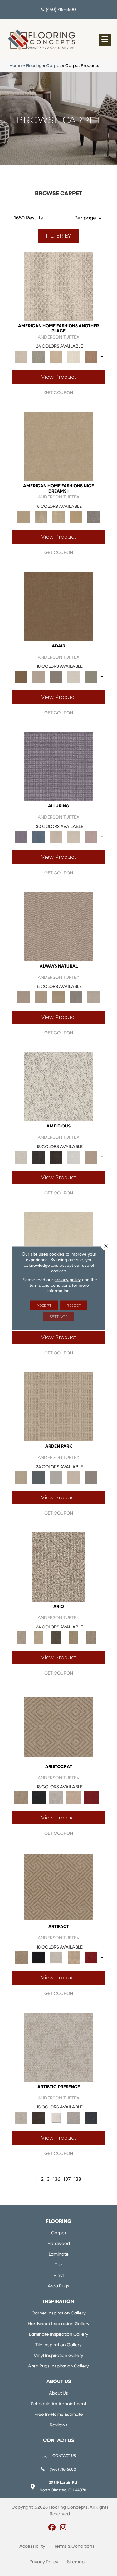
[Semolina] (76, 517)
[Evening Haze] (91, 1477)
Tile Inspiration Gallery (58, 2345)
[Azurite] (39, 837)
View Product (59, 377)
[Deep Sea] (91, 2118)
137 (67, 2180)
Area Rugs (58, 2286)
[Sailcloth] (59, 997)
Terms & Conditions (74, 2547)
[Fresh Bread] (91, 1157)
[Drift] (74, 1477)
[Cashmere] (74, 1797)
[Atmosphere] (39, 357)
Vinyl (58, 2276)
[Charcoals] (39, 1157)
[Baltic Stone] (59, 2047)
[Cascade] (56, 1797)
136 (56, 2180)
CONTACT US (64, 2456)
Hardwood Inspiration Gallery (59, 2324)
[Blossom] (91, 837)
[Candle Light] (56, 2118)
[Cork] (41, 997)
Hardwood (59, 2244)
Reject (74, 1305)
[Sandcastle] (59, 517)
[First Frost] (74, 1157)
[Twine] (94, 997)
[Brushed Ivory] (74, 357)
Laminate (59, 2254)
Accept (44, 1305)
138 (78, 2180)
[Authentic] (59, 1407)
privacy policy (68, 1280)
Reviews (58, 2425)
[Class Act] (56, 677)
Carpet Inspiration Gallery (59, 2313)
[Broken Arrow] (91, 1638)
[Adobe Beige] (58, 1567)
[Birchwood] (59, 1727)
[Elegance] (74, 677)
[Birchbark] (74, 837)
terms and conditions (50, 1285)
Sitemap (76, 2562)
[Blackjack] (39, 1797)
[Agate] (59, 286)
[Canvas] (59, 1087)
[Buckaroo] (91, 357)
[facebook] (52, 2528)
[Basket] (59, 927)
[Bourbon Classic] (59, 606)
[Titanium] (94, 517)
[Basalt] (56, 837)
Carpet (54, 66)
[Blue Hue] (39, 1477)
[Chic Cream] (59, 446)
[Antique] (39, 1638)
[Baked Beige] (56, 357)
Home (15, 66)
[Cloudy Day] (56, 1477)
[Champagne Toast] (39, 677)
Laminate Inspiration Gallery (59, 2335)
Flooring (34, 66)
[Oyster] (41, 517)
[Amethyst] (59, 767)
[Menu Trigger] (105, 40)
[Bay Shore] (74, 1638)
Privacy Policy (44, 2562)
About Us (58, 2393)
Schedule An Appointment (59, 2404)
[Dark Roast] (56, 1157)
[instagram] (63, 2528)
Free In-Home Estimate (59, 2415)
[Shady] (76, 997)
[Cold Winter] (74, 2118)
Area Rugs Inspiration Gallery (58, 2366)
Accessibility (32, 2547)
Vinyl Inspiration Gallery (58, 2356)
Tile (58, 2265)
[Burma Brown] (39, 2118)
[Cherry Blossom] (91, 1797)
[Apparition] (56, 1638)
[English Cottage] (91, 677)
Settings (58, 1317)
